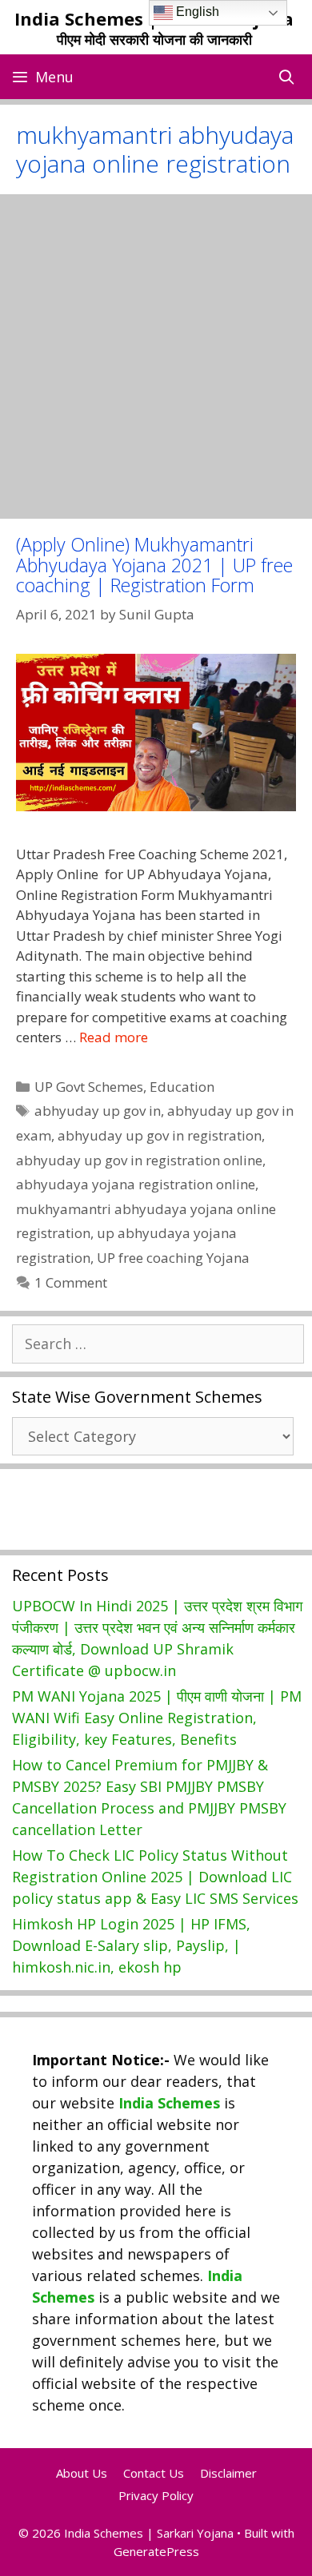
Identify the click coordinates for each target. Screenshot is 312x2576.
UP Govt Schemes (89, 1087)
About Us (82, 2473)
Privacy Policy (156, 2495)
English (196, 12)
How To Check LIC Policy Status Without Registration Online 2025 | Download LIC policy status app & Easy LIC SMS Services (155, 1877)
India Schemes (169, 2103)
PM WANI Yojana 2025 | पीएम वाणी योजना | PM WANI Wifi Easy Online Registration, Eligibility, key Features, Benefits (157, 1718)
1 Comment (71, 1282)
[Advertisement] (156, 356)
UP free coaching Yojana (173, 1258)
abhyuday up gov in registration (160, 1135)
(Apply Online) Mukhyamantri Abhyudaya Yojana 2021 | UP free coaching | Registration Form (154, 565)
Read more (114, 1037)
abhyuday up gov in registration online (139, 1160)
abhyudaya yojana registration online (136, 1184)
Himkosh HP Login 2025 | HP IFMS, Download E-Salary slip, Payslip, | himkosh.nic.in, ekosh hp (131, 1945)
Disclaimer (228, 2473)
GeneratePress (156, 2551)
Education (182, 1087)
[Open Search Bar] (287, 77)
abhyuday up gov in (98, 1111)
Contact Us (154, 2473)
